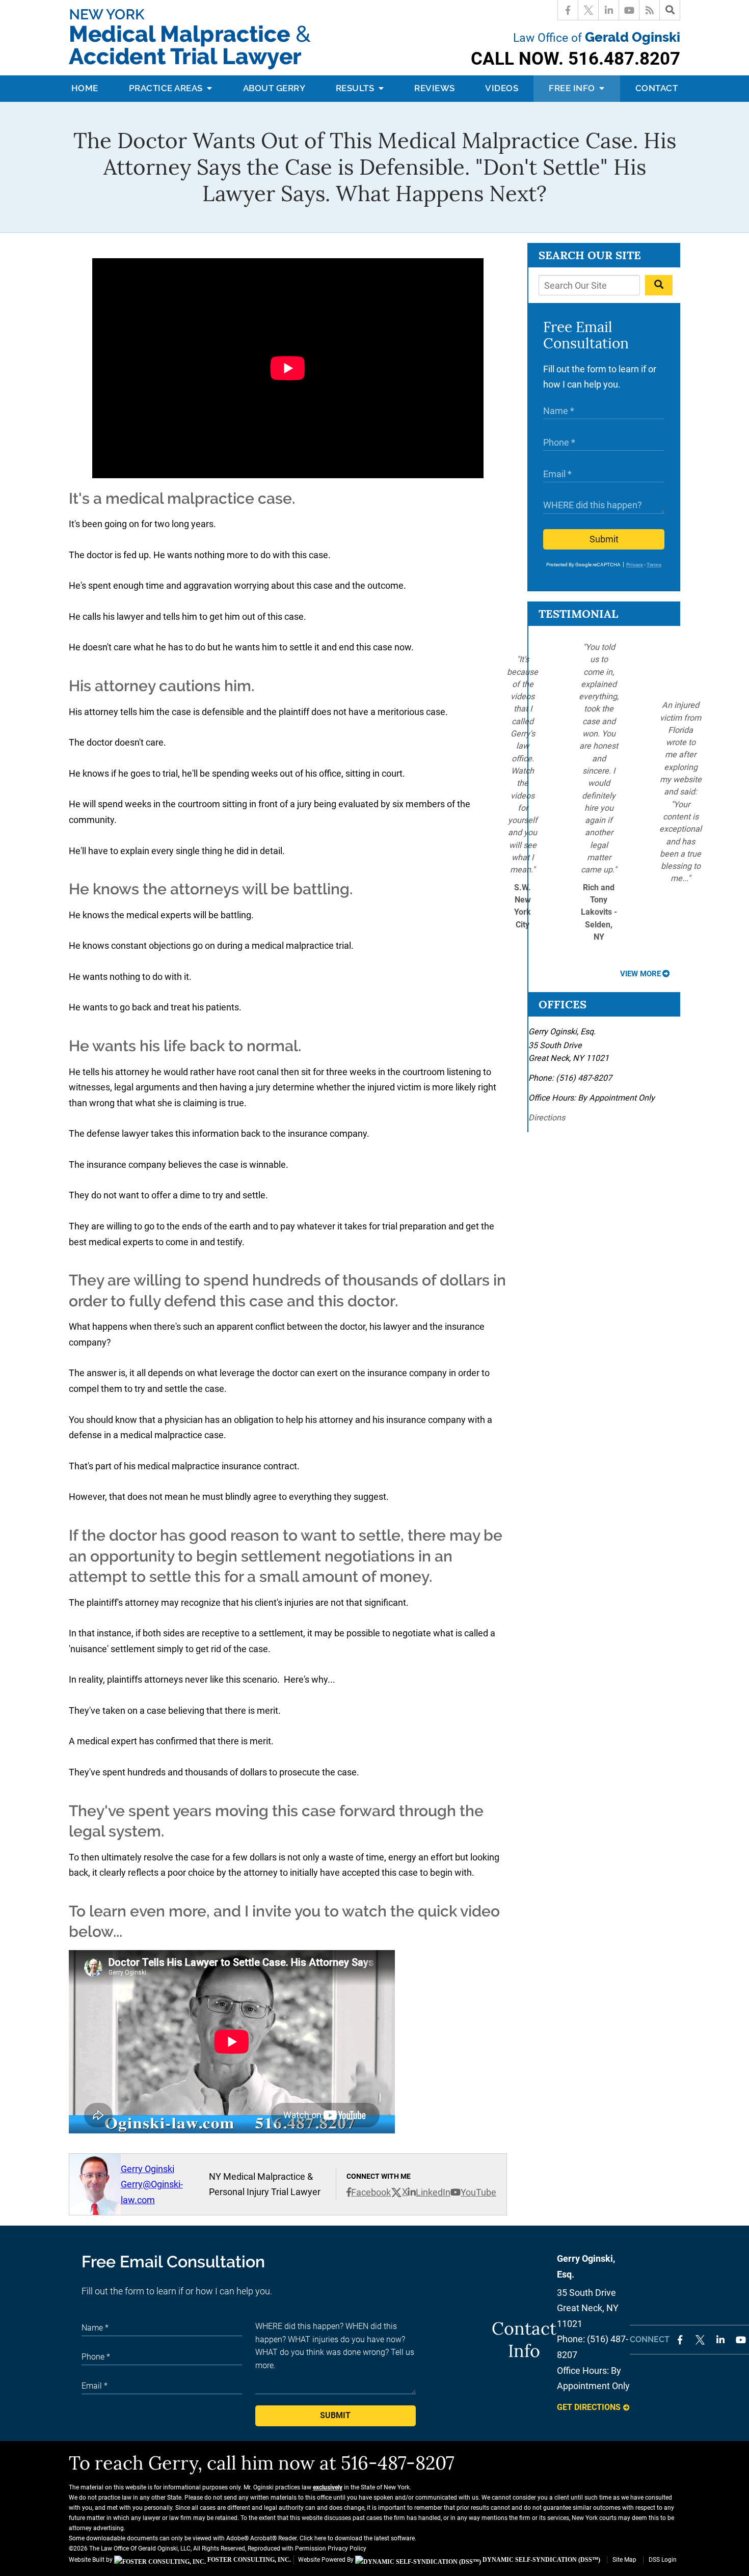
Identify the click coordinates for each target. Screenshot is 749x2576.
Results (356, 88)
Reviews (435, 88)
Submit (604, 539)
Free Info (573, 88)
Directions (547, 1118)
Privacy (635, 565)
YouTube (478, 2192)
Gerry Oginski (148, 2169)
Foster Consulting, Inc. (248, 2560)
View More (640, 974)
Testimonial (578, 614)
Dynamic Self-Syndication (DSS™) (541, 2560)
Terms (654, 565)
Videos (502, 88)
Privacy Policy (347, 2548)
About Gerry (274, 88)
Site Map (624, 2560)
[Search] (670, 10)
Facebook (371, 2192)
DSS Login (663, 2560)
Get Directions (589, 2407)
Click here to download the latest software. (358, 2538)
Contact (657, 88)
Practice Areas (167, 88)
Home (85, 88)
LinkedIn (433, 2192)
